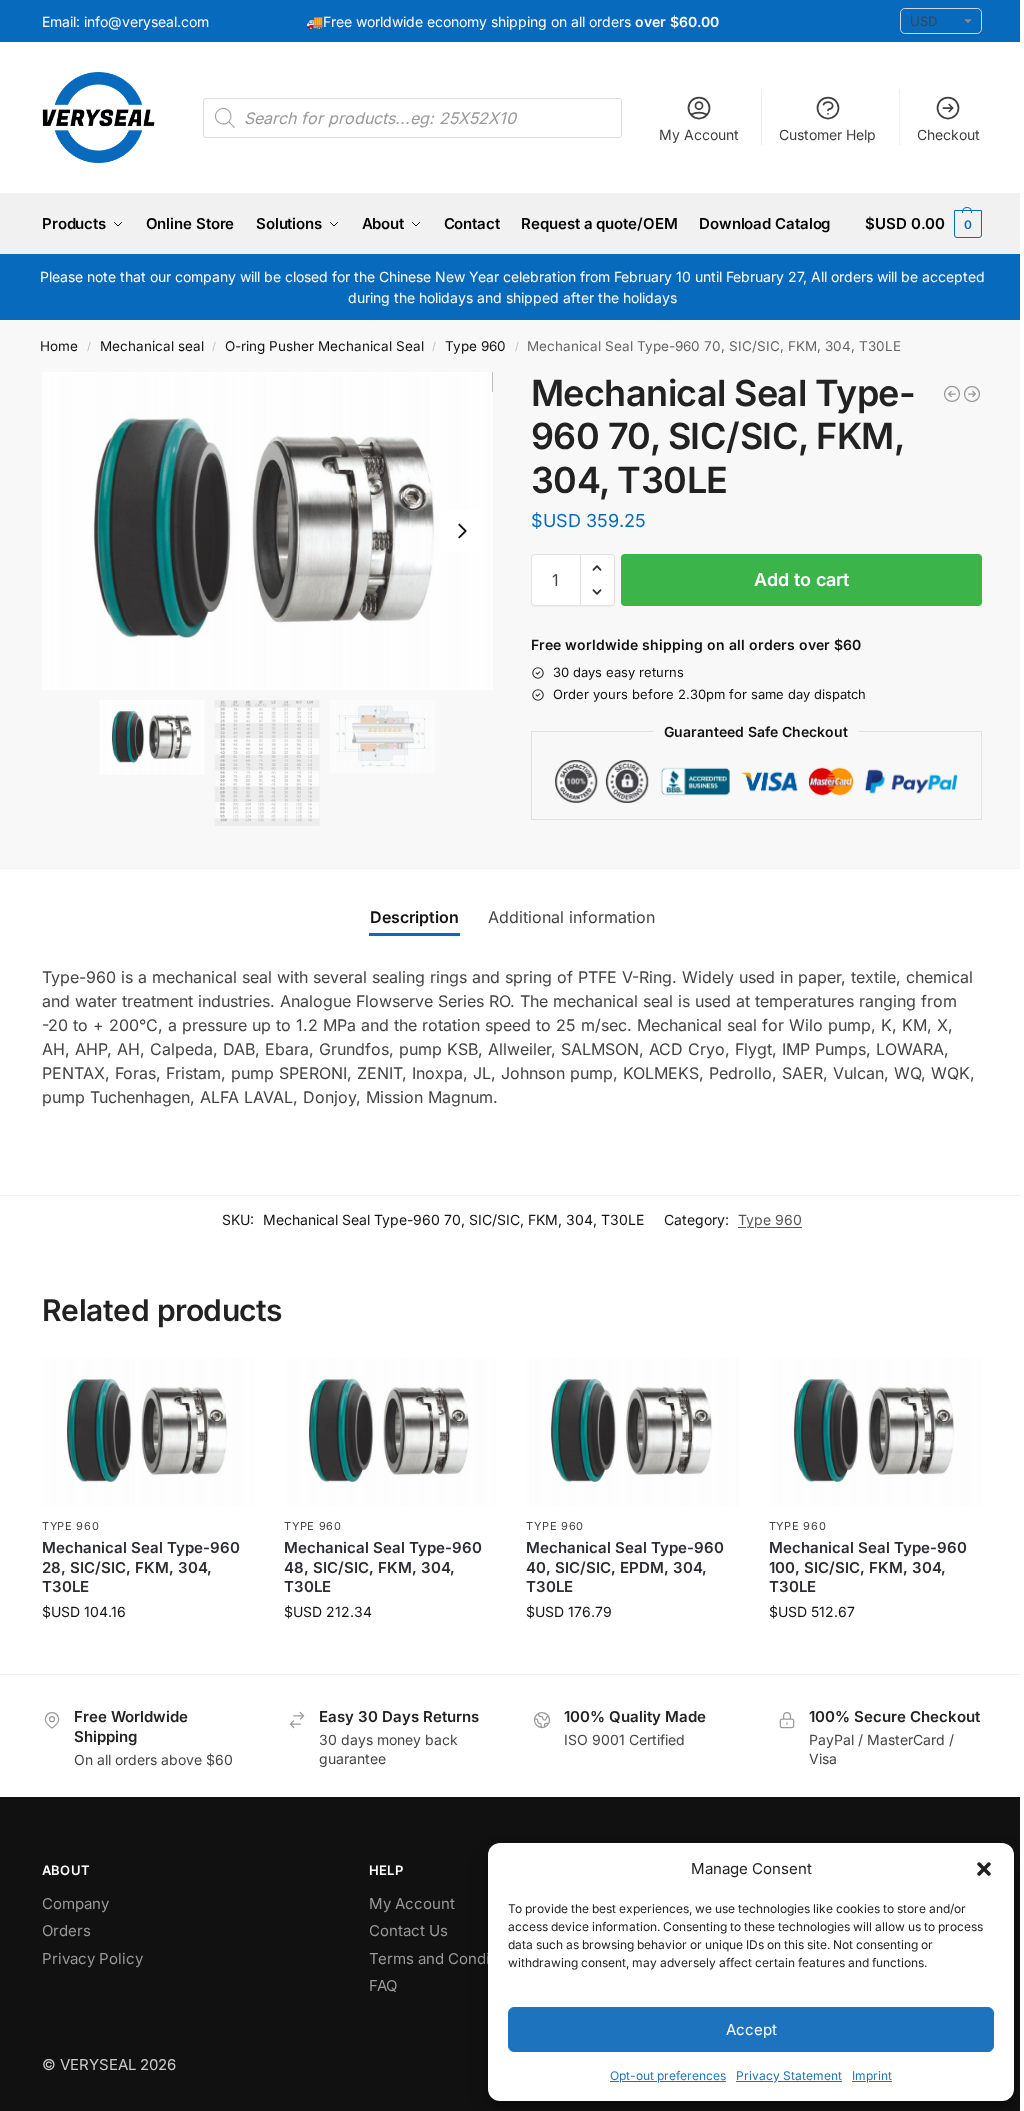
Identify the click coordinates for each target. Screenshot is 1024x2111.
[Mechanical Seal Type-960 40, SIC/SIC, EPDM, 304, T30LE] (632, 1432)
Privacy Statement (789, 2075)
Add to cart (801, 579)
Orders (66, 1930)
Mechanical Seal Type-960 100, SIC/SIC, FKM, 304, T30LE (868, 1567)
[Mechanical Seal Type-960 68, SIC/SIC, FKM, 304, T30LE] (952, 394)
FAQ (383, 1985)
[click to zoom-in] (267, 531)
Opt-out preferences (668, 2075)
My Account (699, 134)
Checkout (948, 134)
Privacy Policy (92, 1958)
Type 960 (475, 346)
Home (59, 346)
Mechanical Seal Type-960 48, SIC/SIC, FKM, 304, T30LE (383, 1567)
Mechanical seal (152, 346)
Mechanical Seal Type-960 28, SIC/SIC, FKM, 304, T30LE (141, 1567)
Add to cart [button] (148, 1653)
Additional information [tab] (571, 917)
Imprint (872, 2075)
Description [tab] (414, 917)
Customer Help (827, 134)
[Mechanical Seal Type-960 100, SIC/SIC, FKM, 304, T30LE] (875, 1432)
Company (75, 1903)
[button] (984, 1869)
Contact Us (408, 1930)
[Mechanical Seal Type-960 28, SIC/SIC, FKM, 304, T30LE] (148, 1432)
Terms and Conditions (447, 1958)
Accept (751, 2029)
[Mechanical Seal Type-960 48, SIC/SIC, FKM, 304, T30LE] (390, 1432)
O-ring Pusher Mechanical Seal (324, 346)
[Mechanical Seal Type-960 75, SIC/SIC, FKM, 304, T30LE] (972, 394)
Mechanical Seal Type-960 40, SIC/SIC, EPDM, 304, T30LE (625, 1567)
